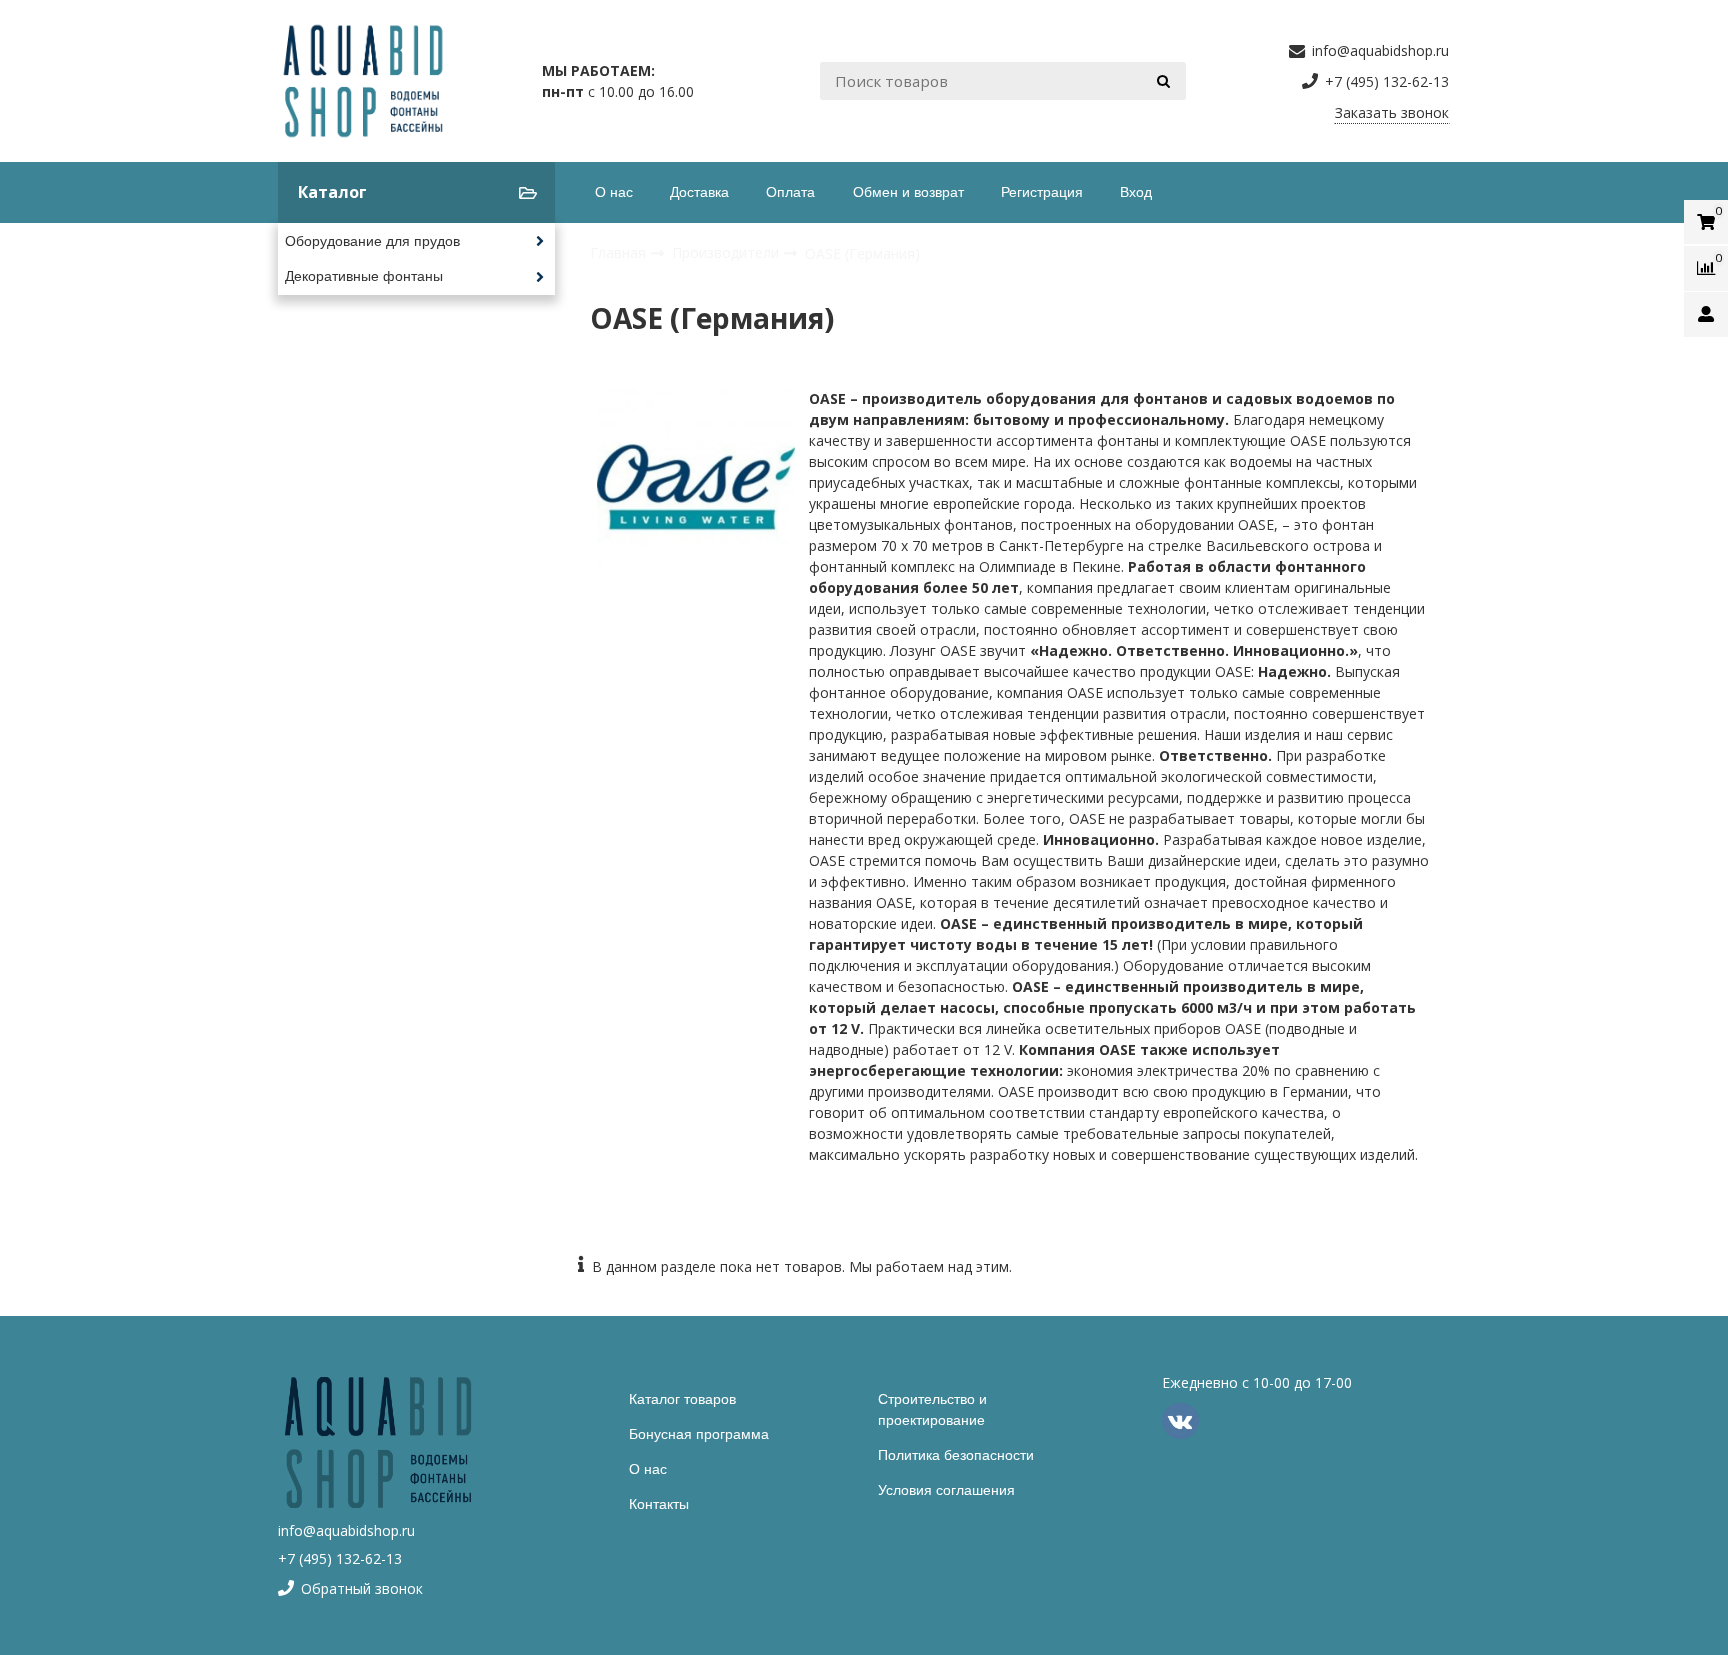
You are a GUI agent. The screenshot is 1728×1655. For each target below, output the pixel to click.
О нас (614, 192)
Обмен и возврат (908, 192)
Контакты (659, 1504)
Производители (727, 252)
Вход (1136, 192)
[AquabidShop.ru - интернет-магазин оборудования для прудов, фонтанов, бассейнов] (363, 81)
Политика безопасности (956, 1455)
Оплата (790, 192)
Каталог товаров (682, 1399)
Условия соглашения (946, 1490)
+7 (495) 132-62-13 (340, 1558)
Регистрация (1042, 192)
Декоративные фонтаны (364, 276)
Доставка (699, 192)
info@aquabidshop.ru (346, 1530)
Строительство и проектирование (932, 1409)
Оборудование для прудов (372, 241)
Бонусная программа (699, 1434)
